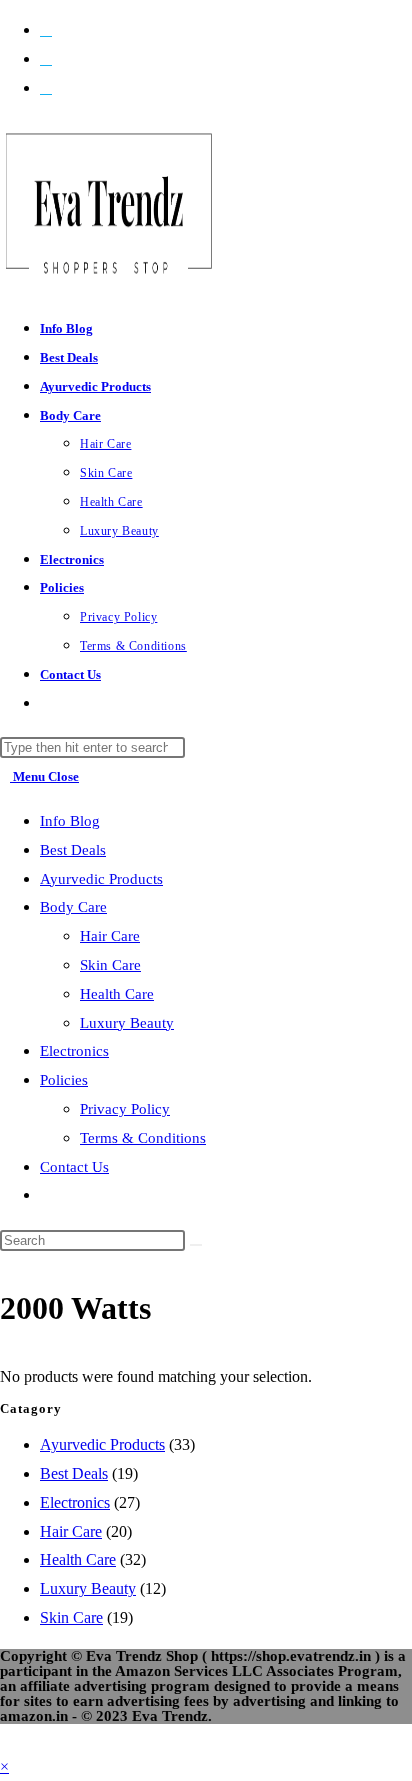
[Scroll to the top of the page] (6, 1737)
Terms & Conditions (143, 1138)
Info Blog (70, 821)
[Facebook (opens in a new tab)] (46, 29)
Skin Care (110, 965)
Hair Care (110, 936)
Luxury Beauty (127, 1023)
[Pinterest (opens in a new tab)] (46, 58)
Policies (64, 1080)
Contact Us (74, 1167)
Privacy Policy (125, 1109)
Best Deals (73, 850)
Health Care (117, 994)
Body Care (73, 907)
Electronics (74, 1051)
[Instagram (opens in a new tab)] (46, 87)
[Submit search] (196, 1245)
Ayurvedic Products (101, 879)
